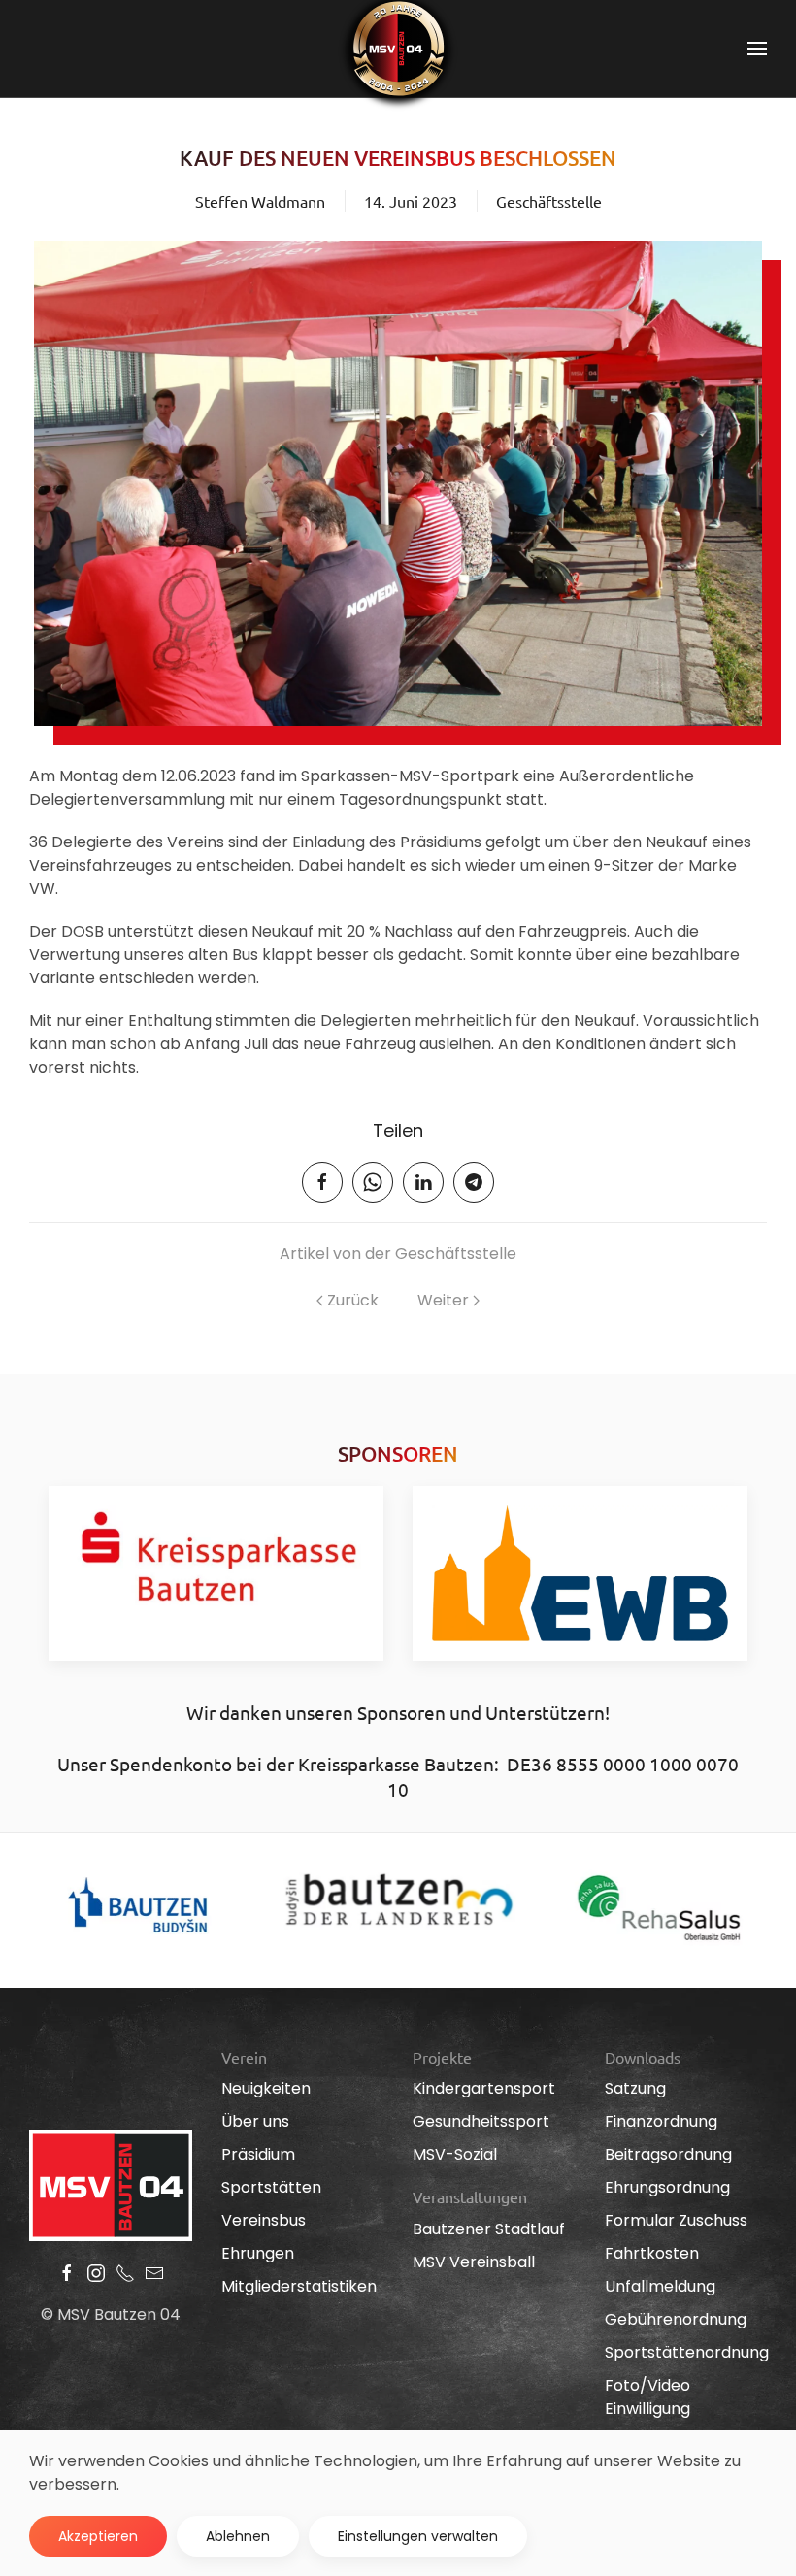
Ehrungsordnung (667, 2187)
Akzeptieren (98, 2536)
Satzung (635, 2088)
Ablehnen (238, 2536)
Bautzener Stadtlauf (489, 2229)
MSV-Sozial (455, 2154)
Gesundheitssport (481, 2121)
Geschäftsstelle (549, 201)
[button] (757, 49)
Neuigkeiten (266, 2088)
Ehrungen (258, 2253)
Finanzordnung (661, 2121)
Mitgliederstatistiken (299, 2286)
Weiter (443, 1300)
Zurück (353, 1300)
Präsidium (258, 2154)
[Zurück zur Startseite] (398, 49)
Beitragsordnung (668, 2154)
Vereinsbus (264, 2220)
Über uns (255, 2121)
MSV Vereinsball (474, 2262)
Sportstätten (271, 2187)
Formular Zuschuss (676, 2220)
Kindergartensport (484, 2088)
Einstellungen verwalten (418, 2536)
